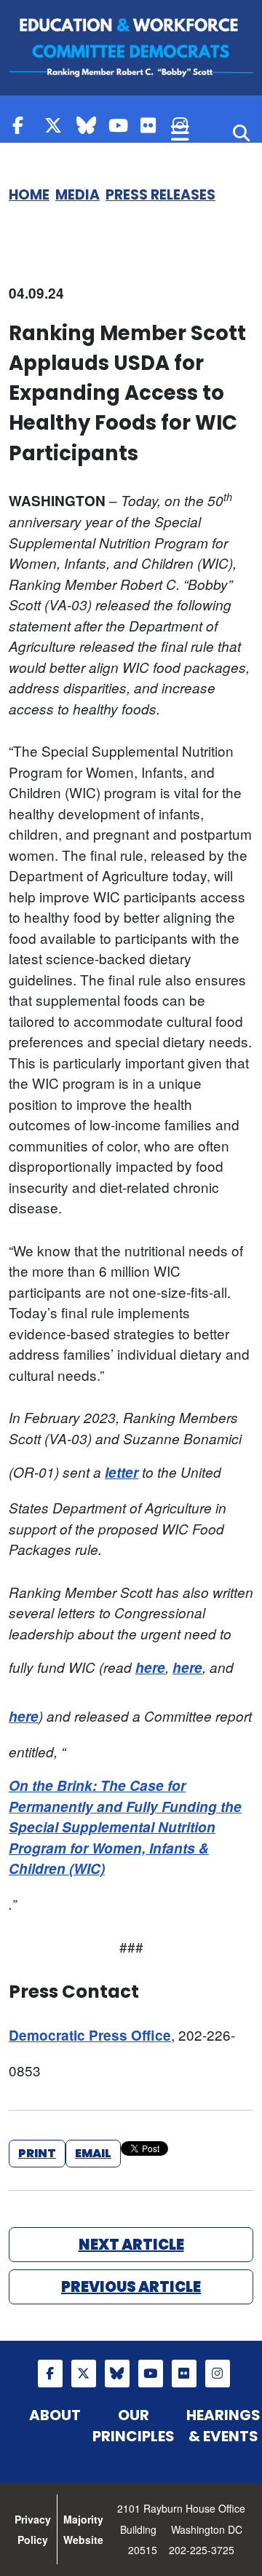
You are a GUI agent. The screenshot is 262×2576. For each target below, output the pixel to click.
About (55, 2415)
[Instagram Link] (218, 2374)
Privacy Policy (33, 2530)
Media (78, 195)
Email (93, 2153)
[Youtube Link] (121, 125)
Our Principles (134, 2426)
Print (37, 2153)
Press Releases (160, 195)
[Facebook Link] (25, 125)
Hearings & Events (223, 2426)
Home (29, 195)
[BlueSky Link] (89, 125)
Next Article (131, 2245)
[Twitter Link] (57, 125)
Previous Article (131, 2287)
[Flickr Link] (153, 125)
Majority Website (83, 2530)
